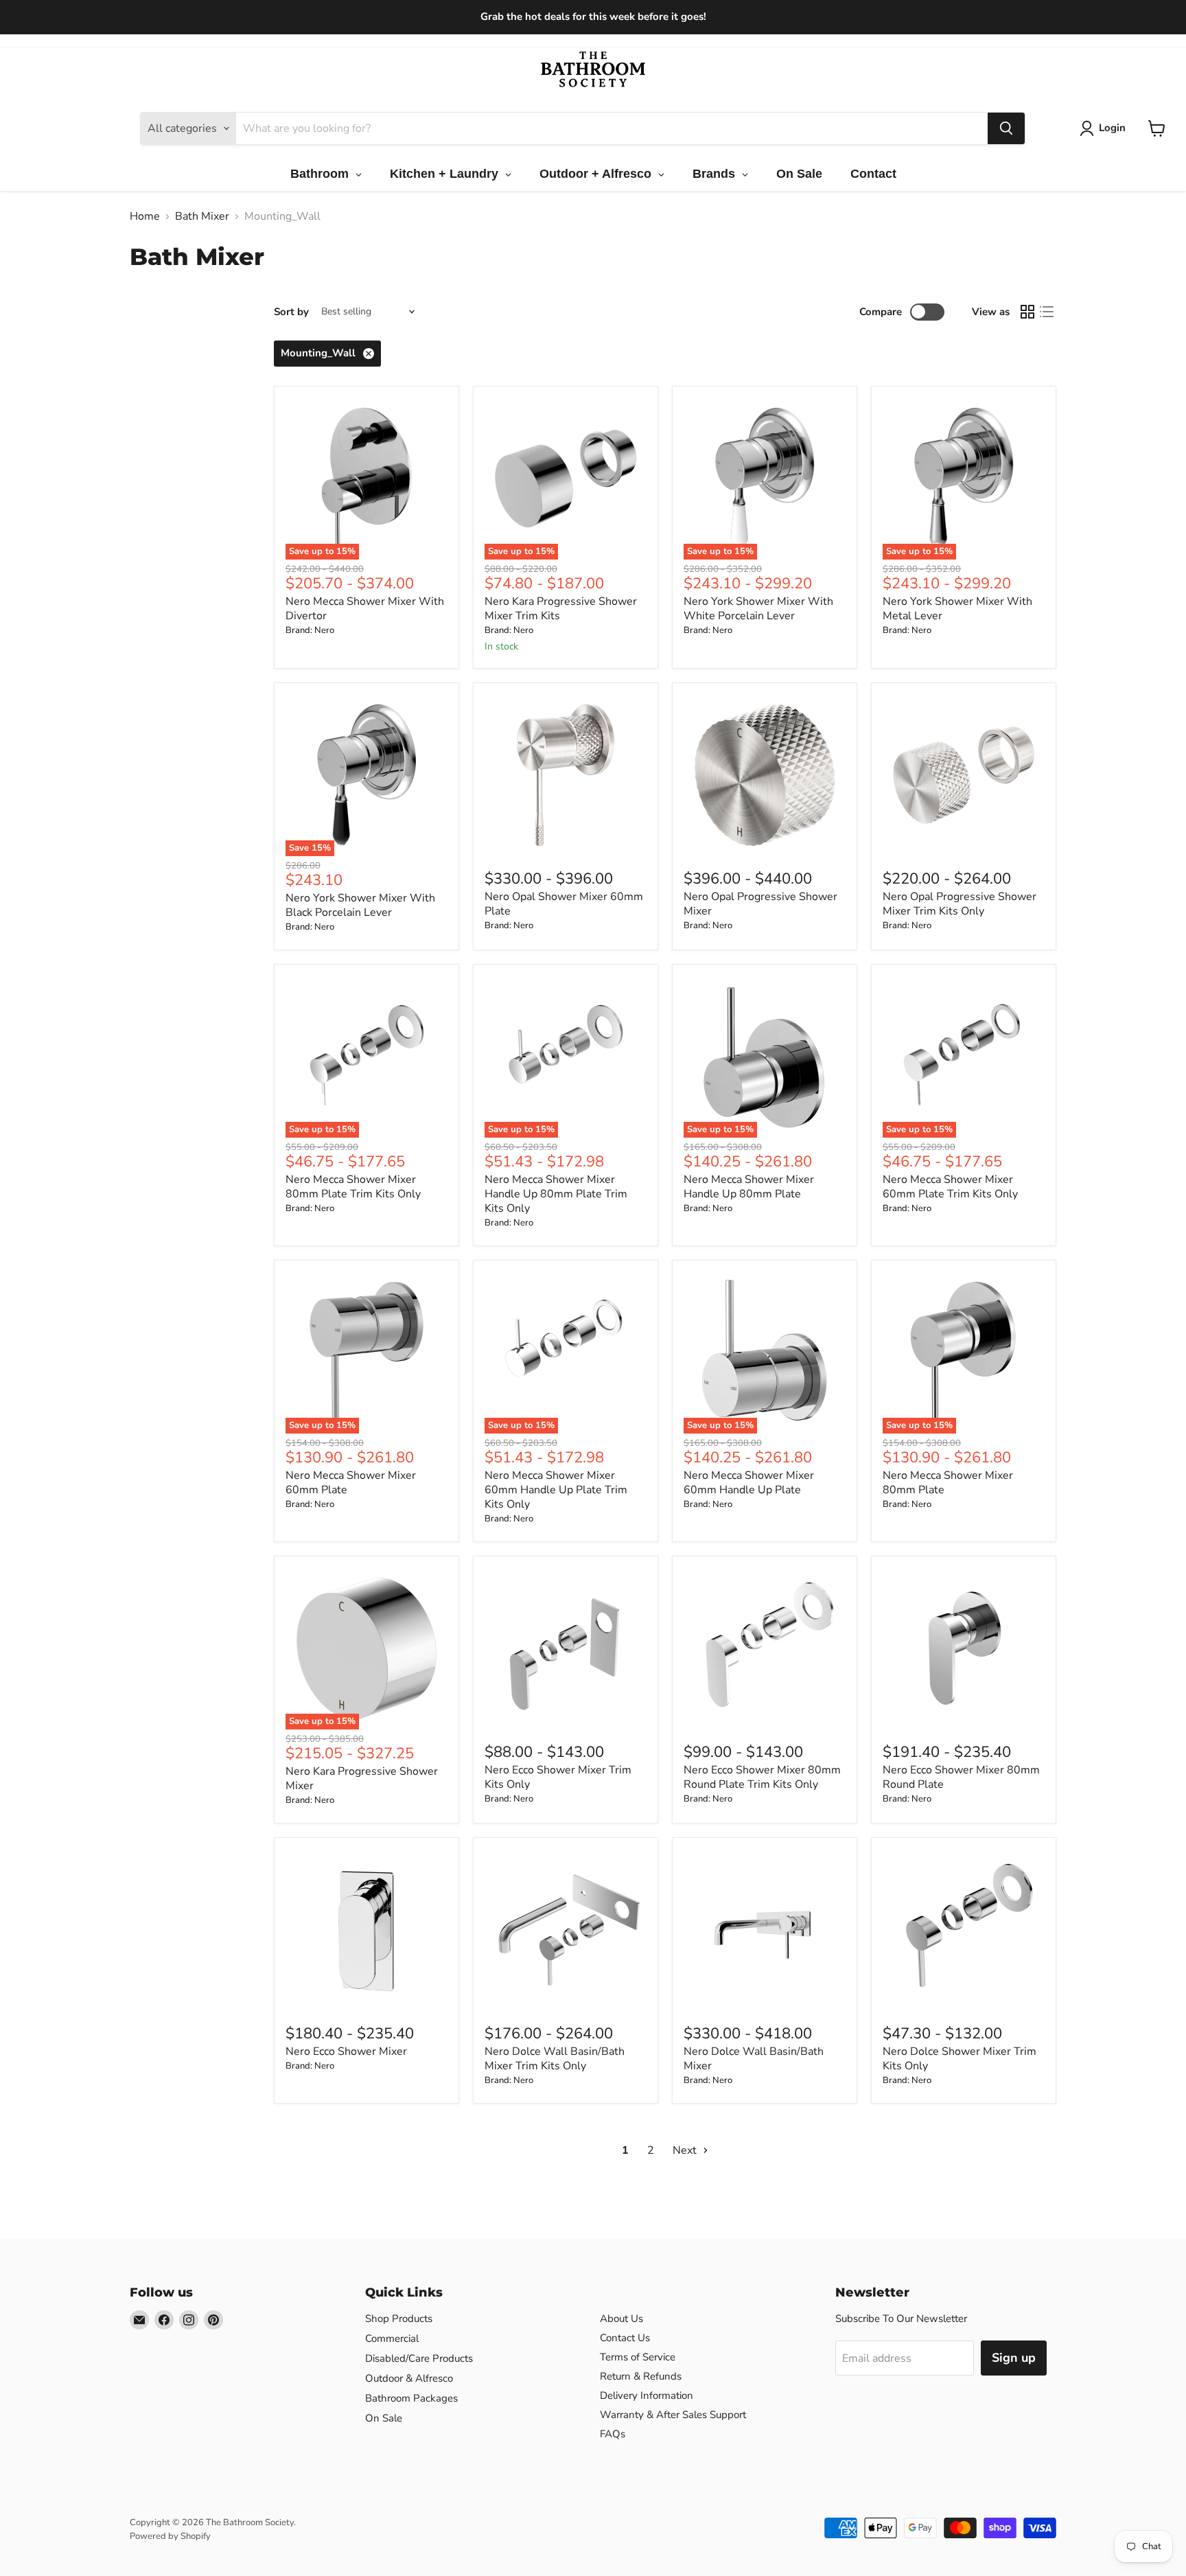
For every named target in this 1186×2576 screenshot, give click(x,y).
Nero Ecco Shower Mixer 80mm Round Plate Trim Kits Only (762, 1777)
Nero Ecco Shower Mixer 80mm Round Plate (961, 1777)
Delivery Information (647, 2395)
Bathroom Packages (411, 2398)
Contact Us (625, 2338)
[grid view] (1027, 312)
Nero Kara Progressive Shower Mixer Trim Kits (561, 609)
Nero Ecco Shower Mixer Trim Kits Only (558, 1777)
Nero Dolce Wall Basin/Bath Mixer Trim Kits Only (555, 2059)
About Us (621, 2319)
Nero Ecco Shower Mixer (346, 2051)
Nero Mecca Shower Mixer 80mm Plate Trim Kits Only (353, 1187)
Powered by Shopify (170, 2536)
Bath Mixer (202, 216)
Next (686, 2150)
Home (145, 216)
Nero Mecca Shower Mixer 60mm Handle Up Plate (749, 1483)
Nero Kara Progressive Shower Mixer (362, 1779)
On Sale (384, 2418)
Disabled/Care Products (419, 2358)
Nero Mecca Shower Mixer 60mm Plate (351, 1483)
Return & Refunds (641, 2376)
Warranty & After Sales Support (673, 2415)
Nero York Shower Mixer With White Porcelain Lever (758, 609)
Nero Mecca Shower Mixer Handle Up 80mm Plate (749, 1187)
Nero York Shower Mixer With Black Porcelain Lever (360, 905)
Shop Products (399, 2319)
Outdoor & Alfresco (409, 2378)
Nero (324, 630)
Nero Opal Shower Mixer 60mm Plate (564, 904)
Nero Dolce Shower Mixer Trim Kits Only (960, 2059)
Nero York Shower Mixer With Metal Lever (957, 609)
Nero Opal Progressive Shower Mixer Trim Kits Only (960, 904)
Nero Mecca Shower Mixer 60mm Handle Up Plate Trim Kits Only (556, 1490)
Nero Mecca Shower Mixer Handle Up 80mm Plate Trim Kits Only (556, 1194)
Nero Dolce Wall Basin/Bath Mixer (754, 2059)
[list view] (1047, 312)
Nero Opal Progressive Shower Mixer (760, 904)
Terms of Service (638, 2357)
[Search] (1006, 128)
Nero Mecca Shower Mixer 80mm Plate (948, 1483)
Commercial (392, 2338)
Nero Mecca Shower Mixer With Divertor (365, 609)
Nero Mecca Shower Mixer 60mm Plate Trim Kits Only (950, 1187)
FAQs (613, 2434)
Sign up (1014, 2358)
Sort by (291, 312)
